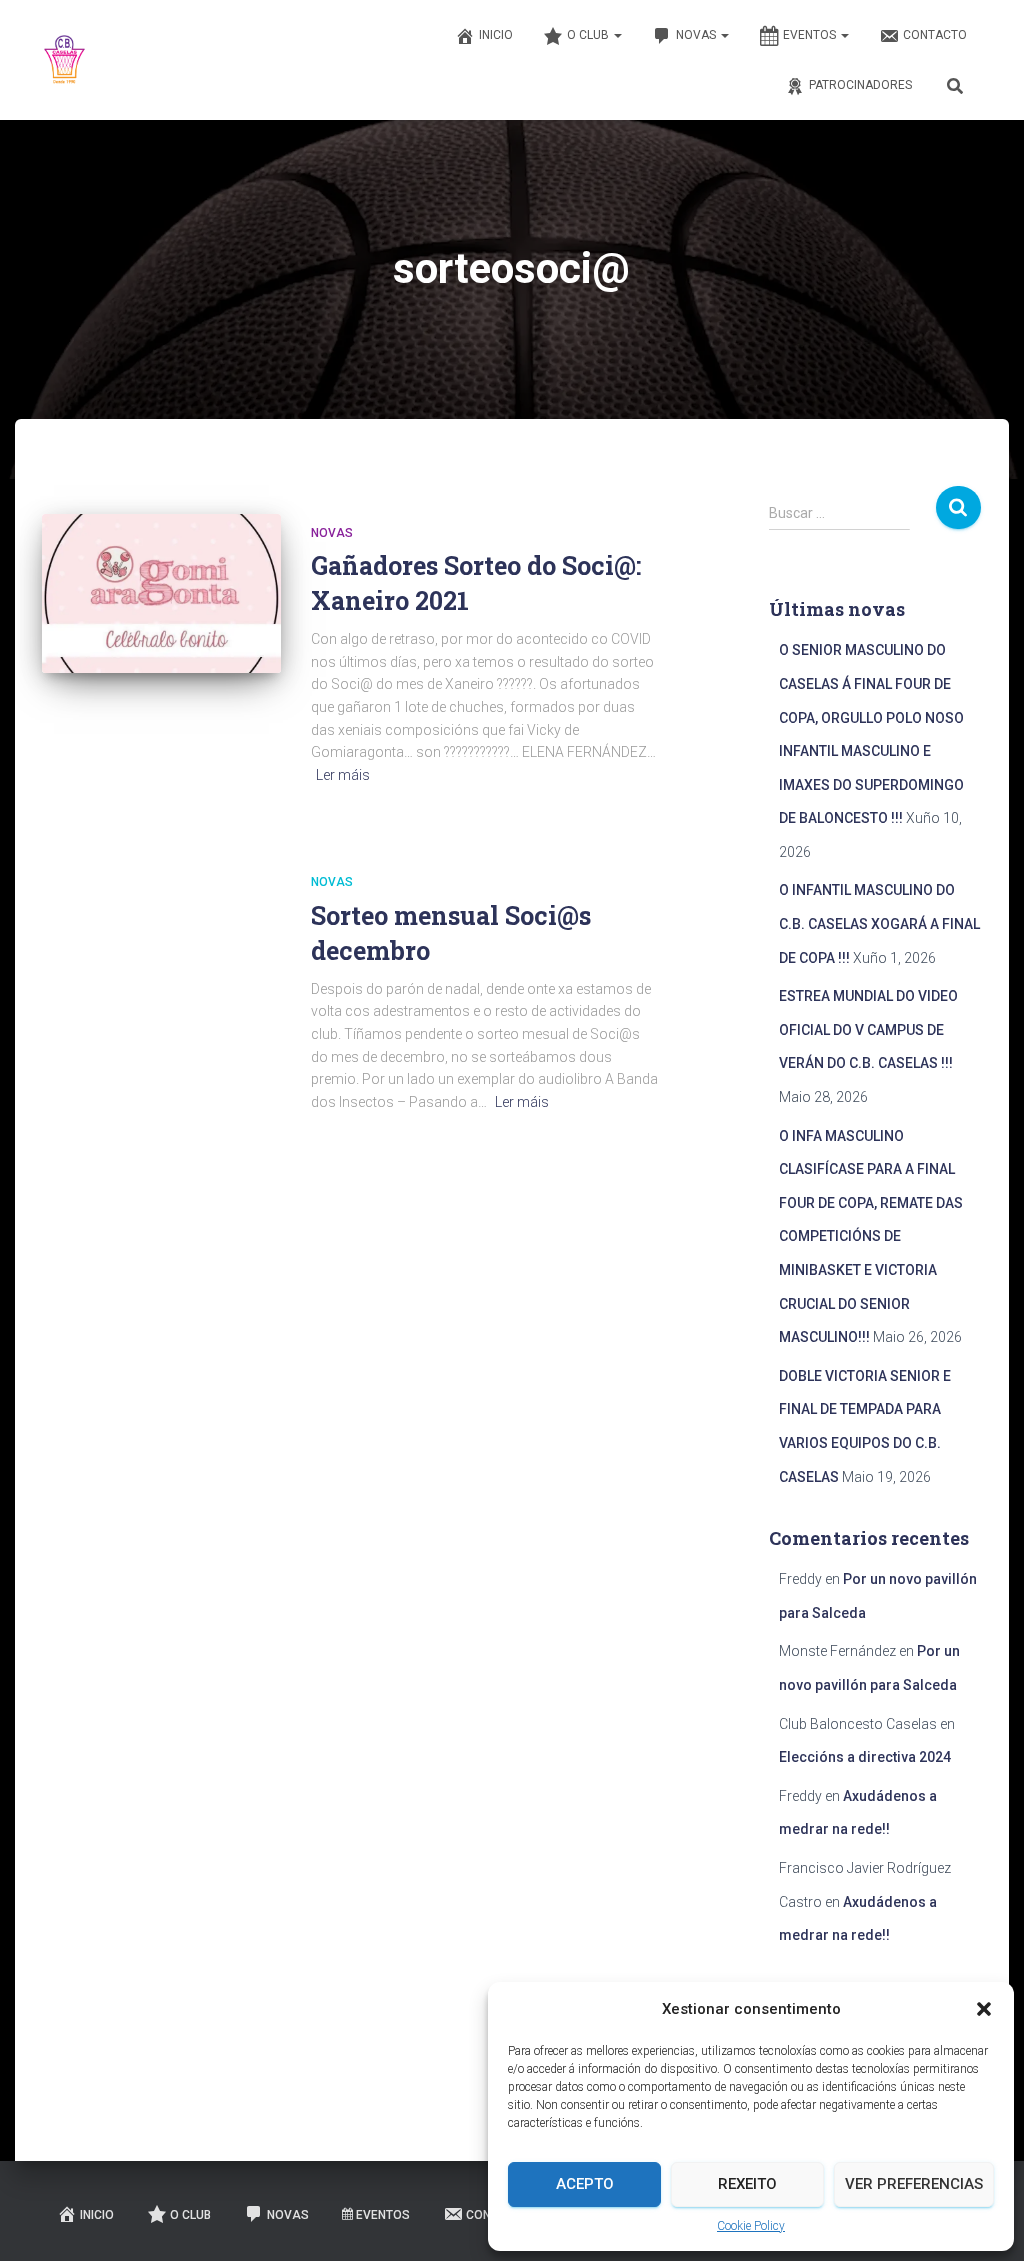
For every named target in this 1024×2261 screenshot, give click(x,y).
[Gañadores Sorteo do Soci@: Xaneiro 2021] (161, 594)
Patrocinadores (860, 85)
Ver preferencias (914, 2184)
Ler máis (343, 775)
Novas (697, 35)
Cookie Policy (751, 2226)
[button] (984, 2009)
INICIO (496, 35)
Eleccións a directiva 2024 (865, 1757)
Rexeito (747, 2184)
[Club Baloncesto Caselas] (65, 60)
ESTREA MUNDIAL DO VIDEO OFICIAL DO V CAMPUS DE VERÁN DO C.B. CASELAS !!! (868, 1029)
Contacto (935, 35)
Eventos (811, 35)
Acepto (585, 2184)
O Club (589, 35)
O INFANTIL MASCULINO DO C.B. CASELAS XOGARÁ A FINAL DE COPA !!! (879, 923)
